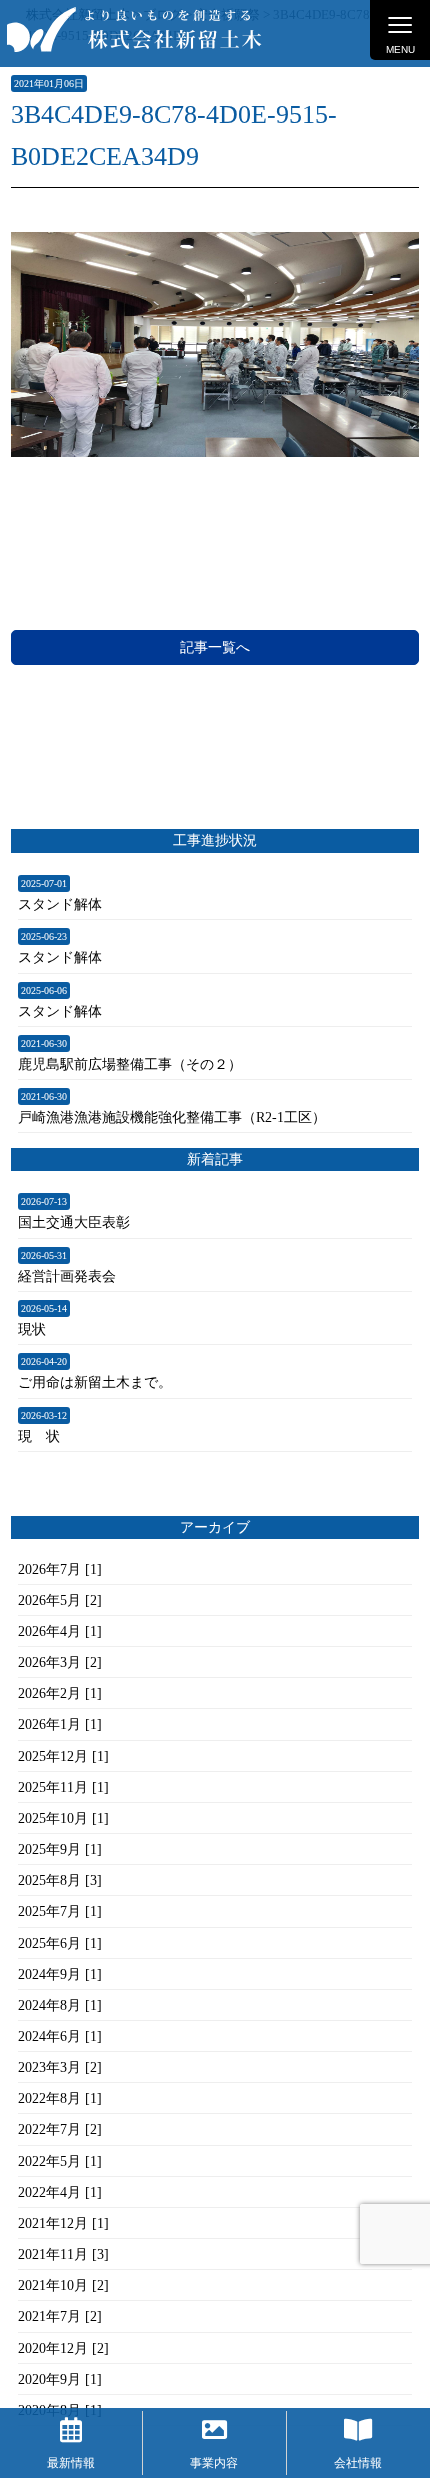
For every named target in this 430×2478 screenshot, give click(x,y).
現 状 (39, 1436)
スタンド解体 (60, 904)
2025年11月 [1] (63, 1787)
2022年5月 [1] (60, 2161)
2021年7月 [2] (60, 2316)
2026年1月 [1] (60, 1724)
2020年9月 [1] (60, 2379)
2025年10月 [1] (63, 1818)
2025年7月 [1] (60, 1911)
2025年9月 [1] (60, 1849)
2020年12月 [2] (63, 2348)
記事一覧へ (215, 647)
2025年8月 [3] (60, 1880)
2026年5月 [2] (60, 1600)
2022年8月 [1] (60, 2098)
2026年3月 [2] (60, 1662)
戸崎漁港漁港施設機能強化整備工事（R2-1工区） (172, 1117)
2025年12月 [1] (63, 1756)
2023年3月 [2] (60, 2067)
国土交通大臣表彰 (74, 1222)
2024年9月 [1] (60, 1974)
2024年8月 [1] (60, 2005)
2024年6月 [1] (60, 2036)
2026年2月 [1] (60, 1693)
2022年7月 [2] (60, 2129)
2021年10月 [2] (63, 2285)
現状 (32, 1329)
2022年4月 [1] (60, 2192)
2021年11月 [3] (63, 2254)
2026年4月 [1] (60, 1631)
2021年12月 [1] (63, 2223)
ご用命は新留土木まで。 (95, 1382)
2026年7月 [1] (60, 1569)
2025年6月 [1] (60, 1943)
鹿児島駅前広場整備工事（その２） (130, 1064)
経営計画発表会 (67, 1276)
